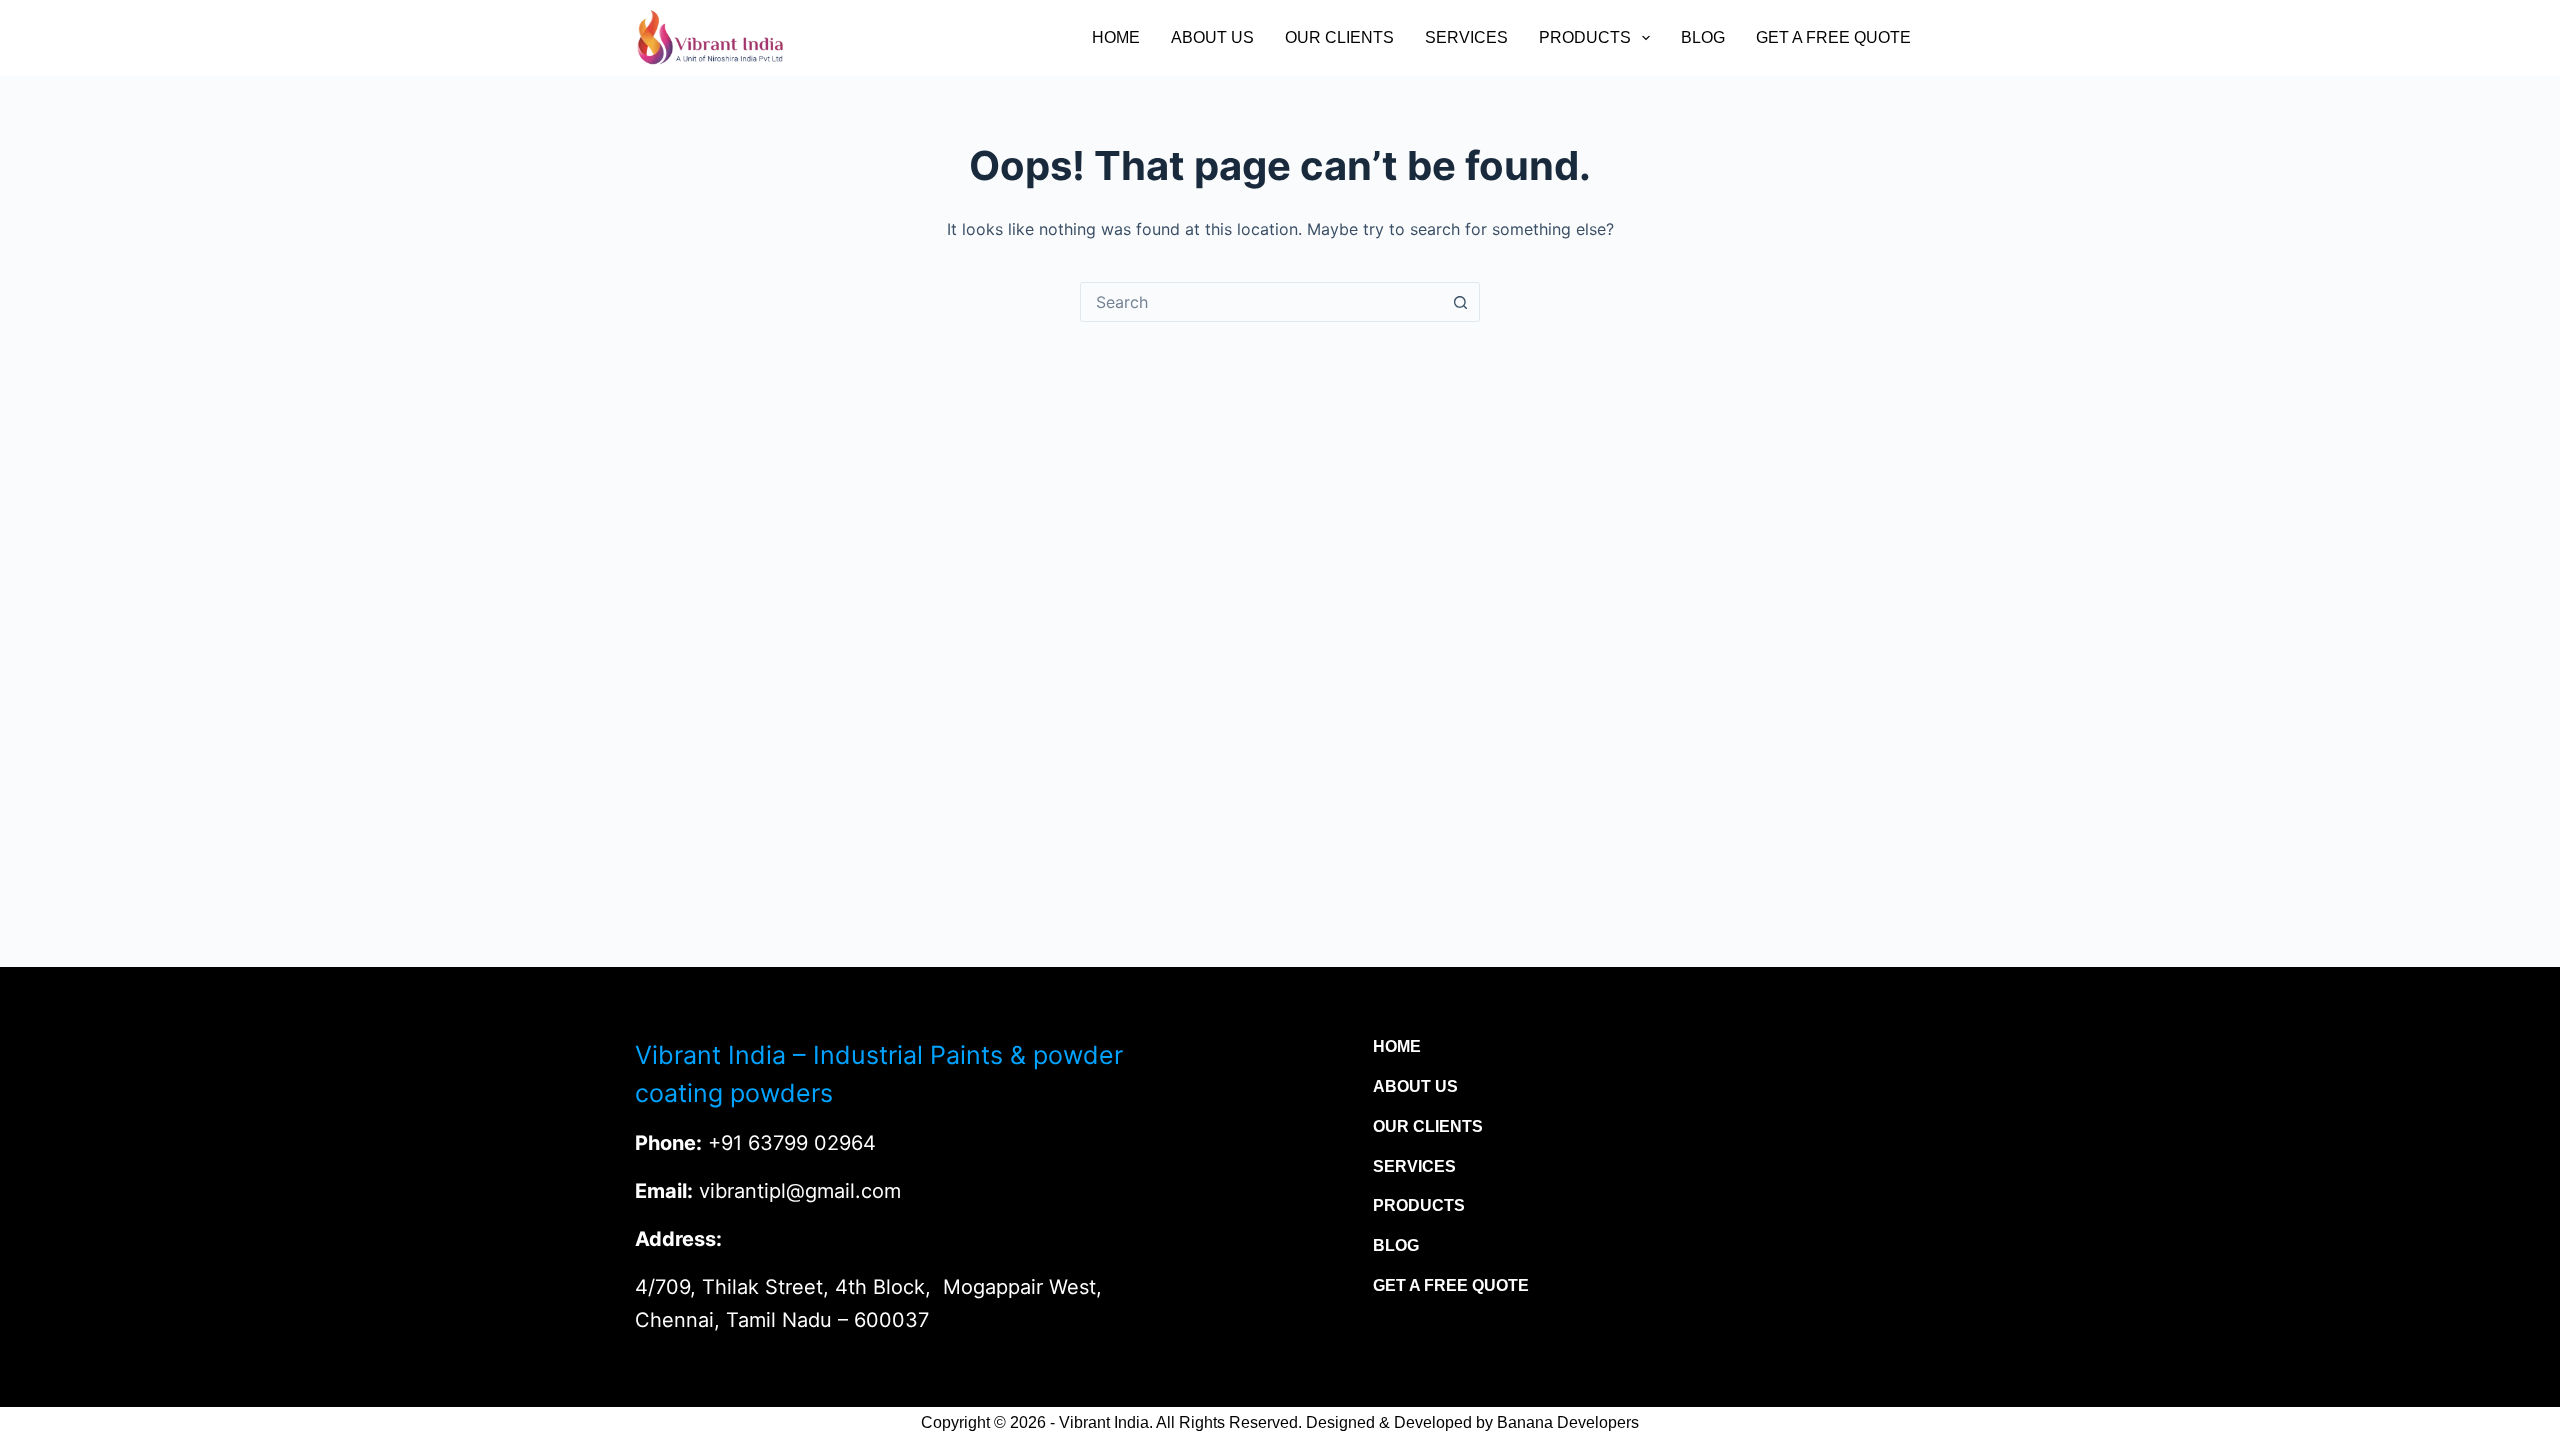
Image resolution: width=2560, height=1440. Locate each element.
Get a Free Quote (1833, 37)
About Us (1212, 37)
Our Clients (1339, 37)
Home (1116, 37)
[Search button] (1460, 302)
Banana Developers (1568, 1422)
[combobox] (1261, 302)
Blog (1703, 37)
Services (1466, 37)
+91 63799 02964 (792, 1143)
